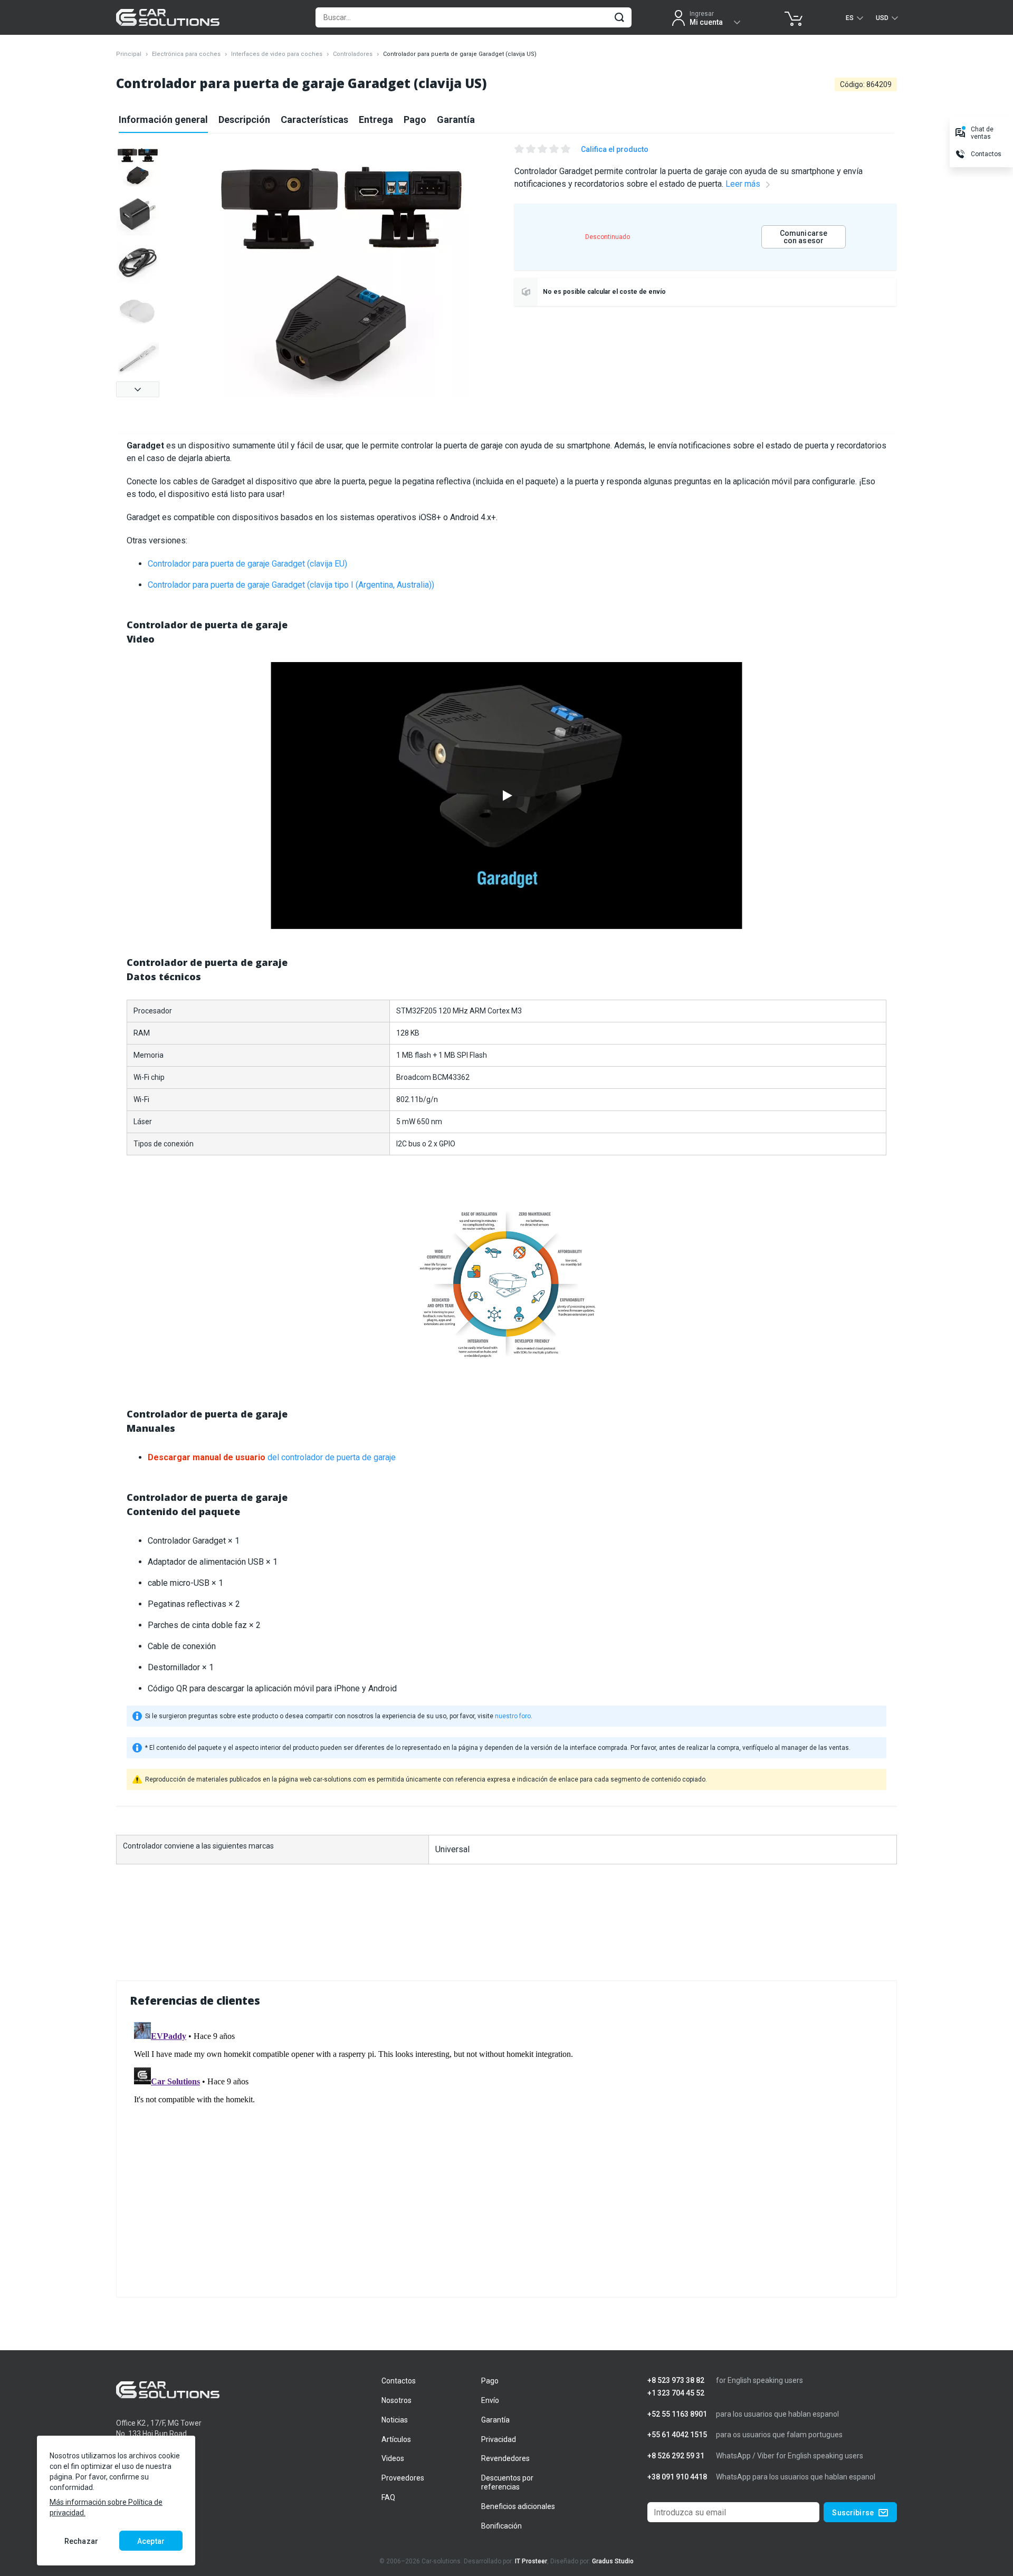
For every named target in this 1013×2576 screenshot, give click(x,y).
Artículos (396, 2439)
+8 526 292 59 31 (676, 2456)
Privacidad (499, 2439)
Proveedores (403, 2478)
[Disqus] (506, 2150)
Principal (129, 54)
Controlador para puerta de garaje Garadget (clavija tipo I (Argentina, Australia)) (291, 585)
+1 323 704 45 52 (676, 2393)
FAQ (388, 2497)
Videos (393, 2458)
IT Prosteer (531, 2561)
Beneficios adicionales (518, 2506)
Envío (490, 2400)
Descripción (244, 119)
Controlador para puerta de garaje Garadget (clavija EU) (247, 564)
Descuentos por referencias (507, 2482)
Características (314, 119)
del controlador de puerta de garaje (272, 1457)
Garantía (456, 119)
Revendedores (505, 2458)
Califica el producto (615, 149)
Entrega (376, 119)
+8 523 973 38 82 (676, 2381)
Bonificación (501, 2526)
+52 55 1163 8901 (677, 2414)
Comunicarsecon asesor (804, 237)
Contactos (399, 2381)
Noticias (395, 2420)
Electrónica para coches (186, 54)
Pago (415, 119)
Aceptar (151, 2541)
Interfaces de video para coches (277, 54)
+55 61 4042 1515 (677, 2435)
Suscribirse (853, 2513)
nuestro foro (513, 1716)
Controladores (353, 54)
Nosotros (396, 2400)
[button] (138, 389)
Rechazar (81, 2541)
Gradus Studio (613, 2561)
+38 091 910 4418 (677, 2477)
